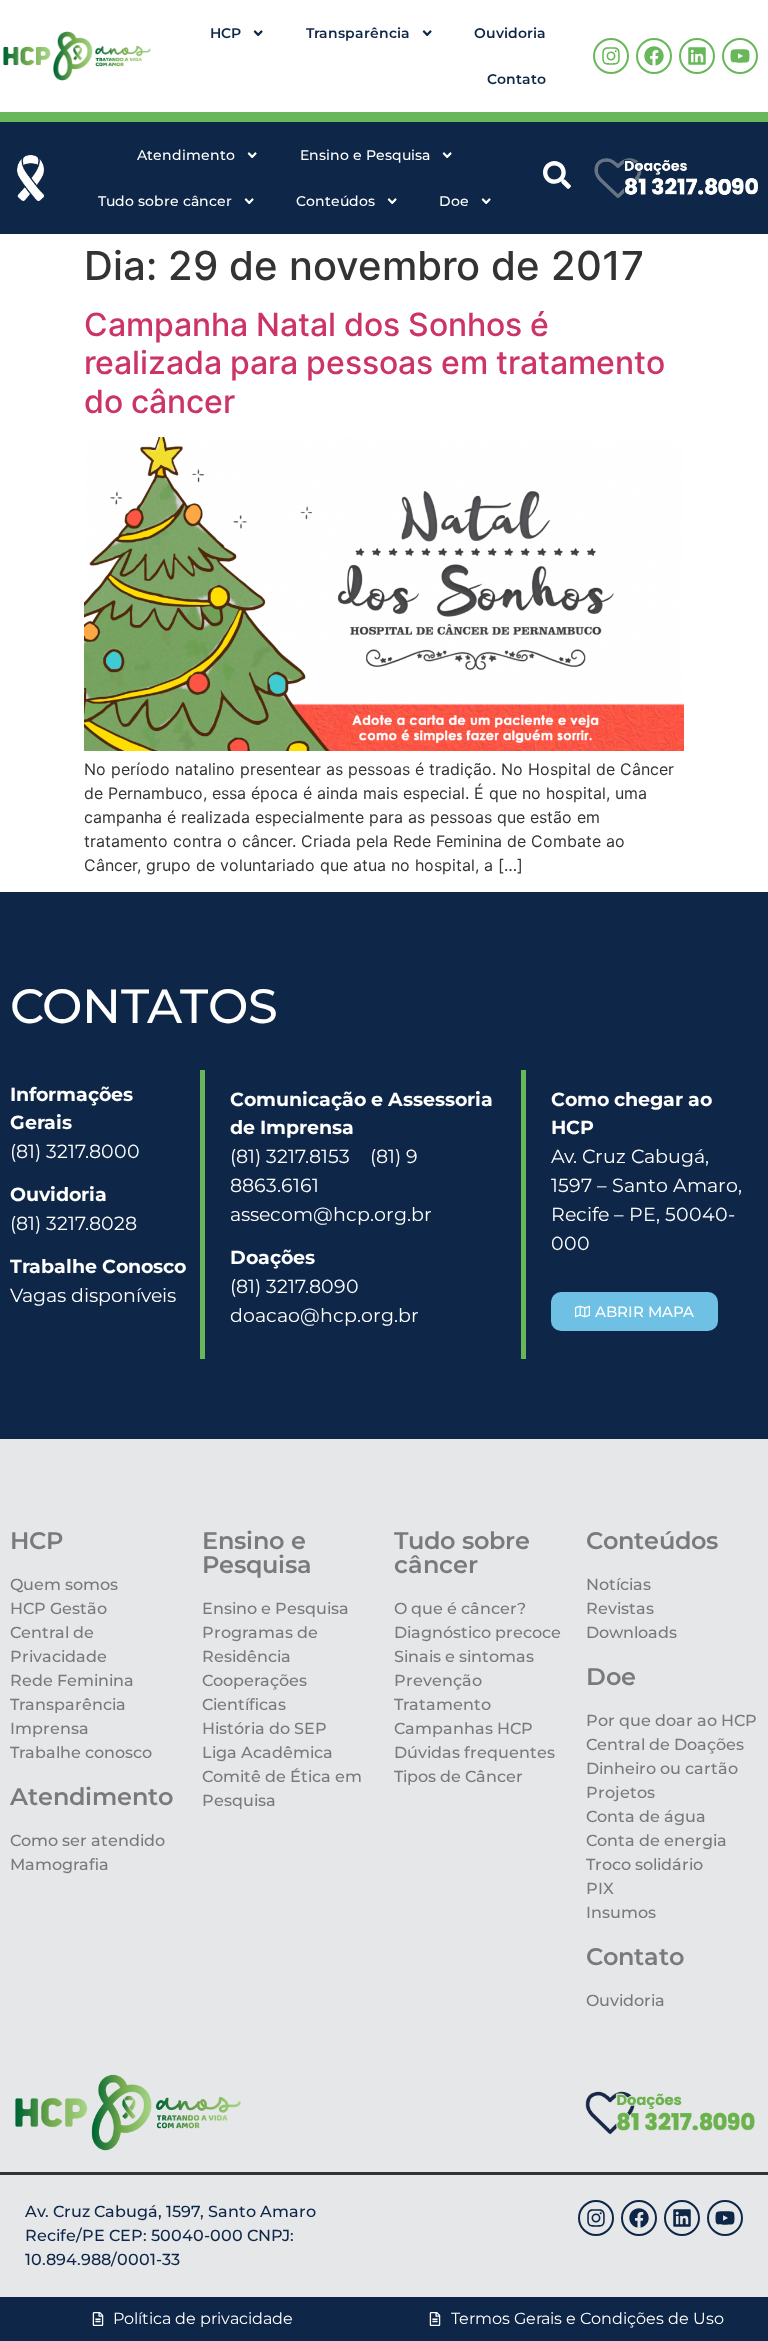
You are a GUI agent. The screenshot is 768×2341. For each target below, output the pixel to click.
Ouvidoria (510, 33)
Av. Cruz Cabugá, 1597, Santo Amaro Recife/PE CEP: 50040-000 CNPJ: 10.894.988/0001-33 (170, 2235)
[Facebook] (654, 56)
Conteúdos (335, 201)
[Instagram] (611, 56)
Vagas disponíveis (93, 1295)
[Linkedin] (697, 56)
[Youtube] (740, 56)
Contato (516, 79)
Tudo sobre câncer (165, 201)
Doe (454, 201)
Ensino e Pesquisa (365, 155)
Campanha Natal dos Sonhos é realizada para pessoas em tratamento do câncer (374, 363)
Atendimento (186, 155)
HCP (225, 33)
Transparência (358, 33)
